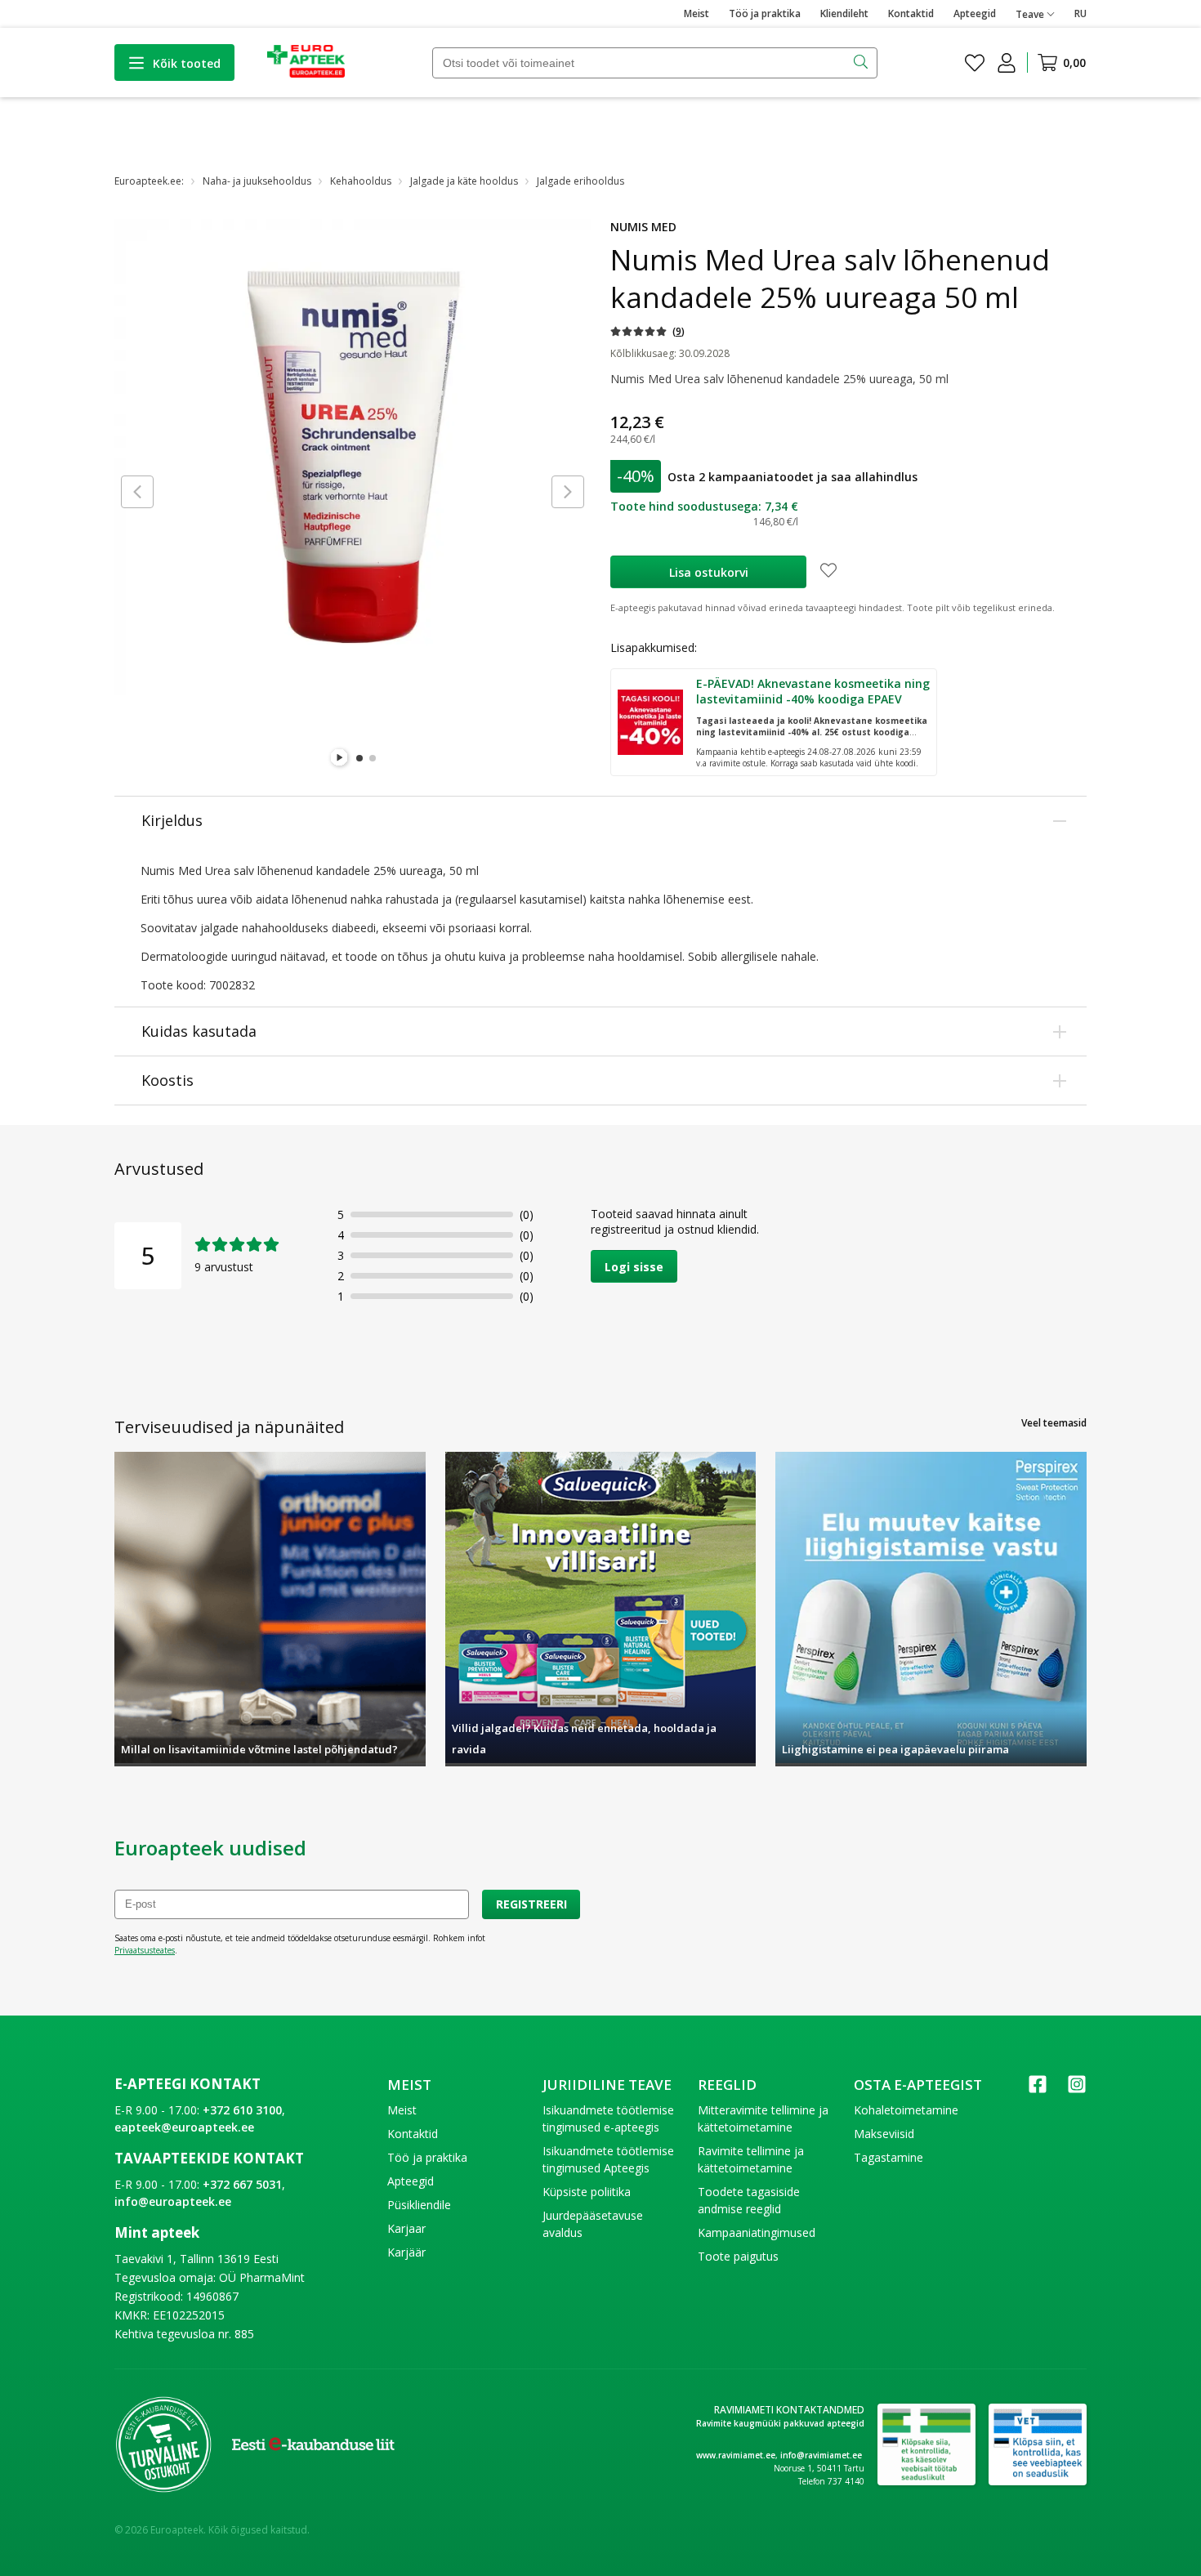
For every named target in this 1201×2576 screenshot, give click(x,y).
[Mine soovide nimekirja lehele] (975, 63)
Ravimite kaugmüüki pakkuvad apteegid (780, 2423)
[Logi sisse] (1007, 63)
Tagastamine (888, 2157)
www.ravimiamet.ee (736, 2455)
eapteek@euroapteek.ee (184, 2127)
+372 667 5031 (242, 2184)
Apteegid (975, 13)
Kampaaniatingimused (757, 2232)
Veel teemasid (1054, 1423)
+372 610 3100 (242, 2110)
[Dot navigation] (359, 758)
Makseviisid (884, 2134)
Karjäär (406, 2252)
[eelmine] (137, 492)
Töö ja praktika (765, 13)
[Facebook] (1038, 2089)
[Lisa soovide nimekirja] (828, 572)
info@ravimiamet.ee (821, 2455)
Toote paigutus (738, 2256)
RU (1080, 13)
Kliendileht (844, 13)
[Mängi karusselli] (340, 758)
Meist (696, 13)
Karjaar (406, 2228)
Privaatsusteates (145, 1950)
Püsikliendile (419, 2205)
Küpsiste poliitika (587, 2192)
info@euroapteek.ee (173, 2201)
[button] (647, 331)
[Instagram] (1077, 2089)
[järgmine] (568, 492)
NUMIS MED (643, 227)
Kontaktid (911, 13)
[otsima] (862, 63)
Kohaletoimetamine (906, 2110)
